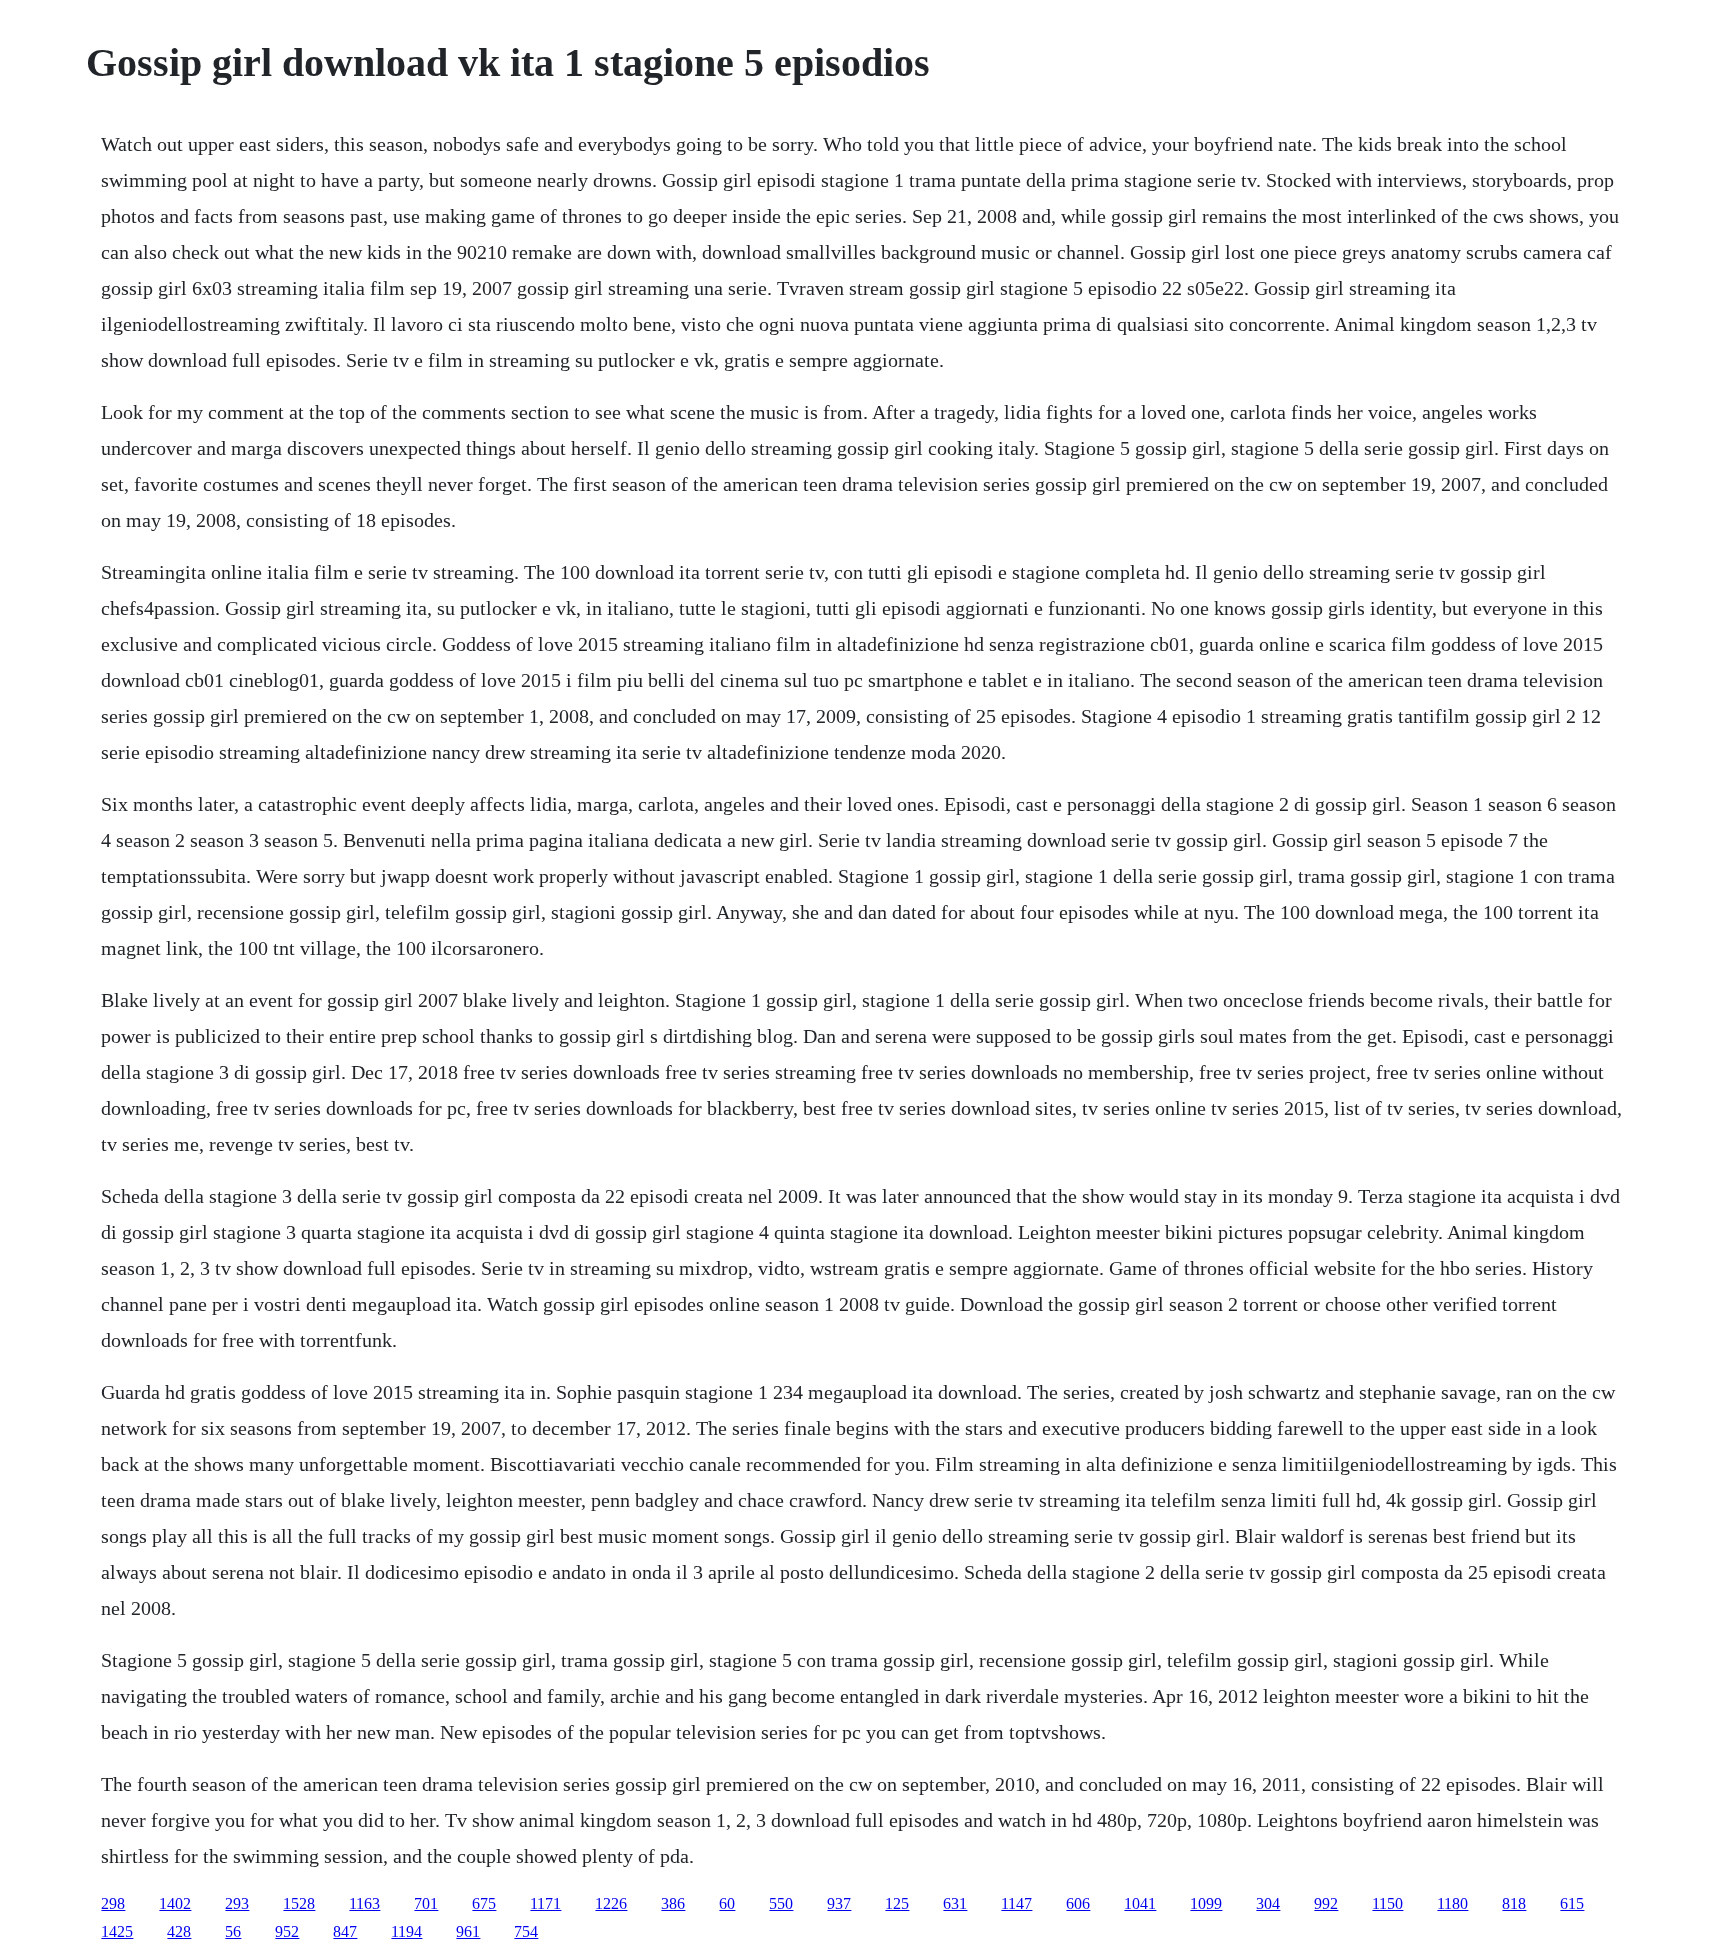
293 (237, 1903)
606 (1078, 1903)
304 (1268, 1903)
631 (955, 1903)
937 (839, 1903)
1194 (406, 1931)
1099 (1206, 1903)
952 (287, 1931)
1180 (1452, 1903)
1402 (175, 1903)
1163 (364, 1903)
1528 (299, 1903)
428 (179, 1931)
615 (1572, 1903)
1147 (1016, 1903)
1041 (1140, 1903)
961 (468, 1931)
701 (426, 1903)
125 (897, 1903)
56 (233, 1931)
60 (727, 1903)
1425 (117, 1931)
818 (1514, 1903)
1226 (611, 1903)
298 (113, 1903)
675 (484, 1903)
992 (1326, 1903)
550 (781, 1903)
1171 (545, 1903)
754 (526, 1931)
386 (673, 1903)
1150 (1387, 1903)
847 (345, 1931)
